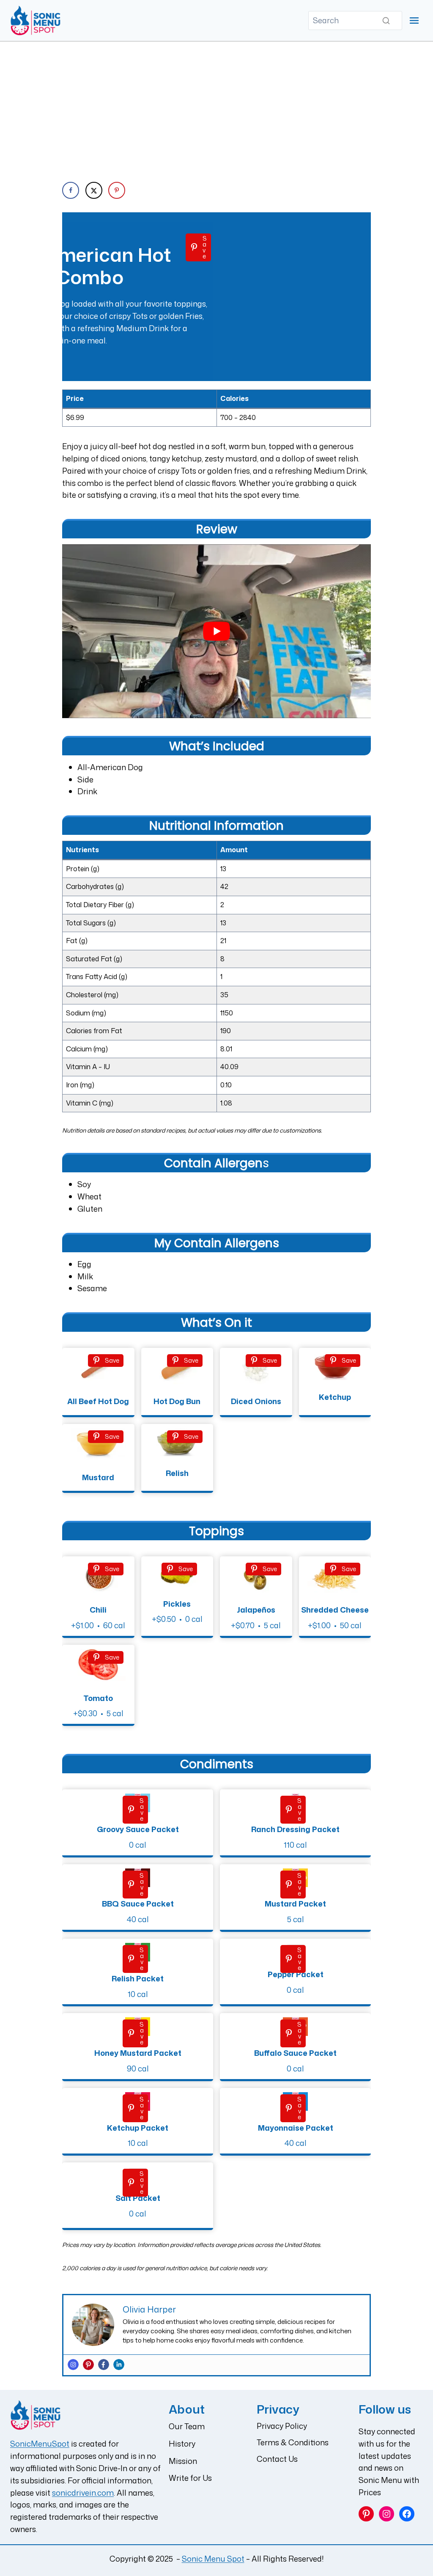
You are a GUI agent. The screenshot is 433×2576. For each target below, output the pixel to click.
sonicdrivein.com (83, 2493)
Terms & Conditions (293, 2442)
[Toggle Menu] (414, 21)
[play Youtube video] (216, 631)
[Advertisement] (216, 105)
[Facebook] (104, 2365)
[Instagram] (73, 2365)
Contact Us (277, 2459)
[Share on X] (94, 190)
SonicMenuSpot (40, 2444)
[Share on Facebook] (71, 190)
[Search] (386, 21)
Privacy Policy (282, 2426)
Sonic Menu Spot (213, 2559)
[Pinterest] (88, 2365)
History (182, 2444)
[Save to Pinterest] (117, 190)
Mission (183, 2461)
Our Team (187, 2426)
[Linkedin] (119, 2365)
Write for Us (190, 2478)
